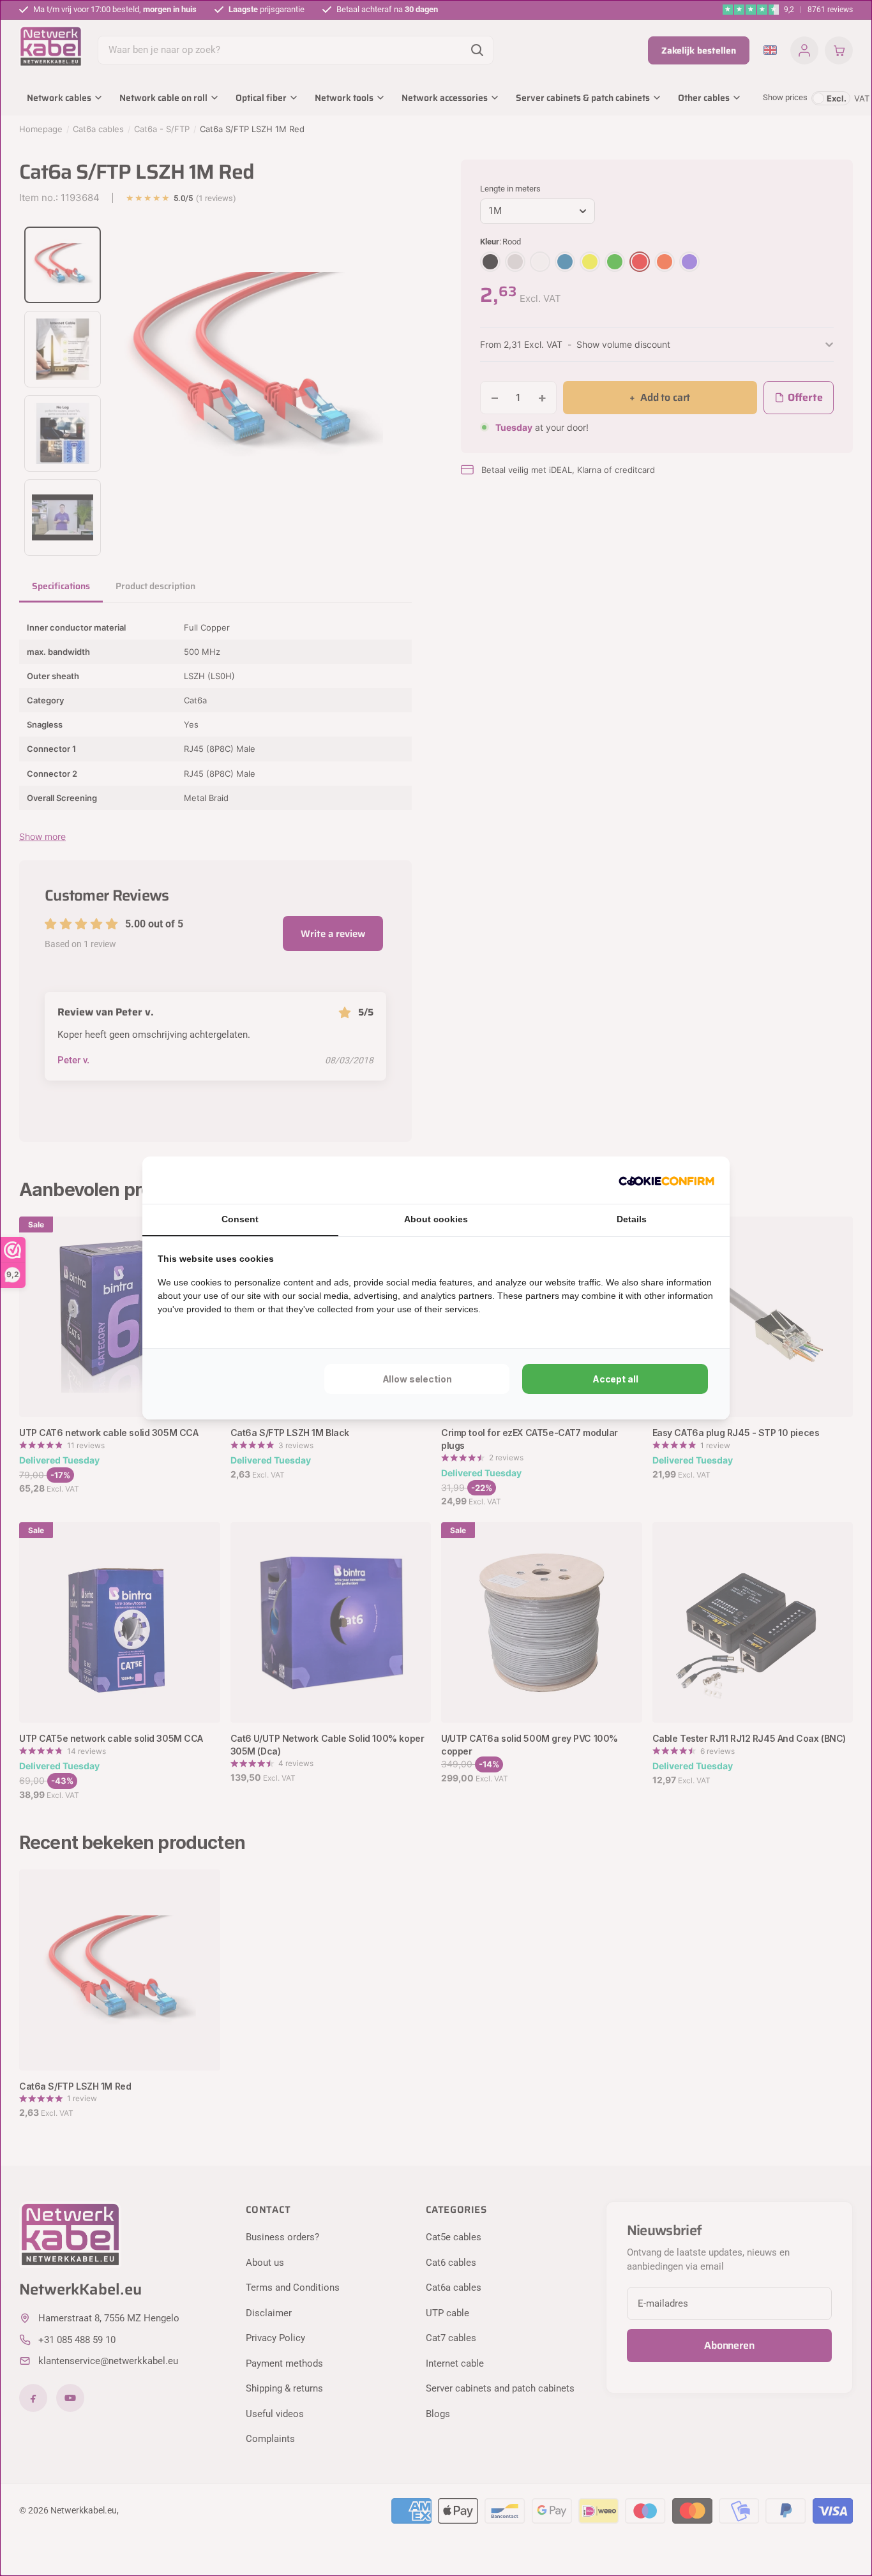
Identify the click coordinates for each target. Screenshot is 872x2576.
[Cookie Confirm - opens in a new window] (666, 1180)
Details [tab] (632, 1219)
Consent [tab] (240, 1219)
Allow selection (417, 1379)
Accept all (615, 1379)
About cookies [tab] (436, 1219)
